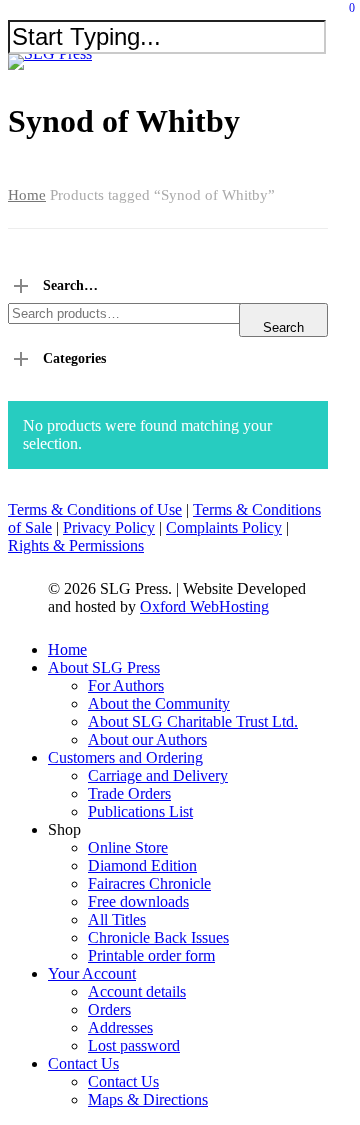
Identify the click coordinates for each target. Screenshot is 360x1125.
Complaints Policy (224, 527)
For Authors (126, 685)
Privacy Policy (109, 527)
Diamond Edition (142, 865)
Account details (137, 991)
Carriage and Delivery (158, 775)
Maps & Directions (148, 1099)
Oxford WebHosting (204, 606)
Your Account (92, 973)
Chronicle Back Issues (158, 937)
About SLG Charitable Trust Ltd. (193, 721)
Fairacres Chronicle (149, 883)
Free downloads (138, 901)
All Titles (117, 919)
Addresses (120, 1027)
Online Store (128, 847)
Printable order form (151, 955)
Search (283, 327)
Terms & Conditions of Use (95, 509)
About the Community (159, 703)
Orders (109, 1009)
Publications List (140, 811)
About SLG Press (104, 667)
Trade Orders (129, 793)
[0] (345, 15)
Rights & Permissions (76, 545)
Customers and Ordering (125, 757)
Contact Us (83, 1063)
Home (27, 195)
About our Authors (147, 739)
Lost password (134, 1045)
